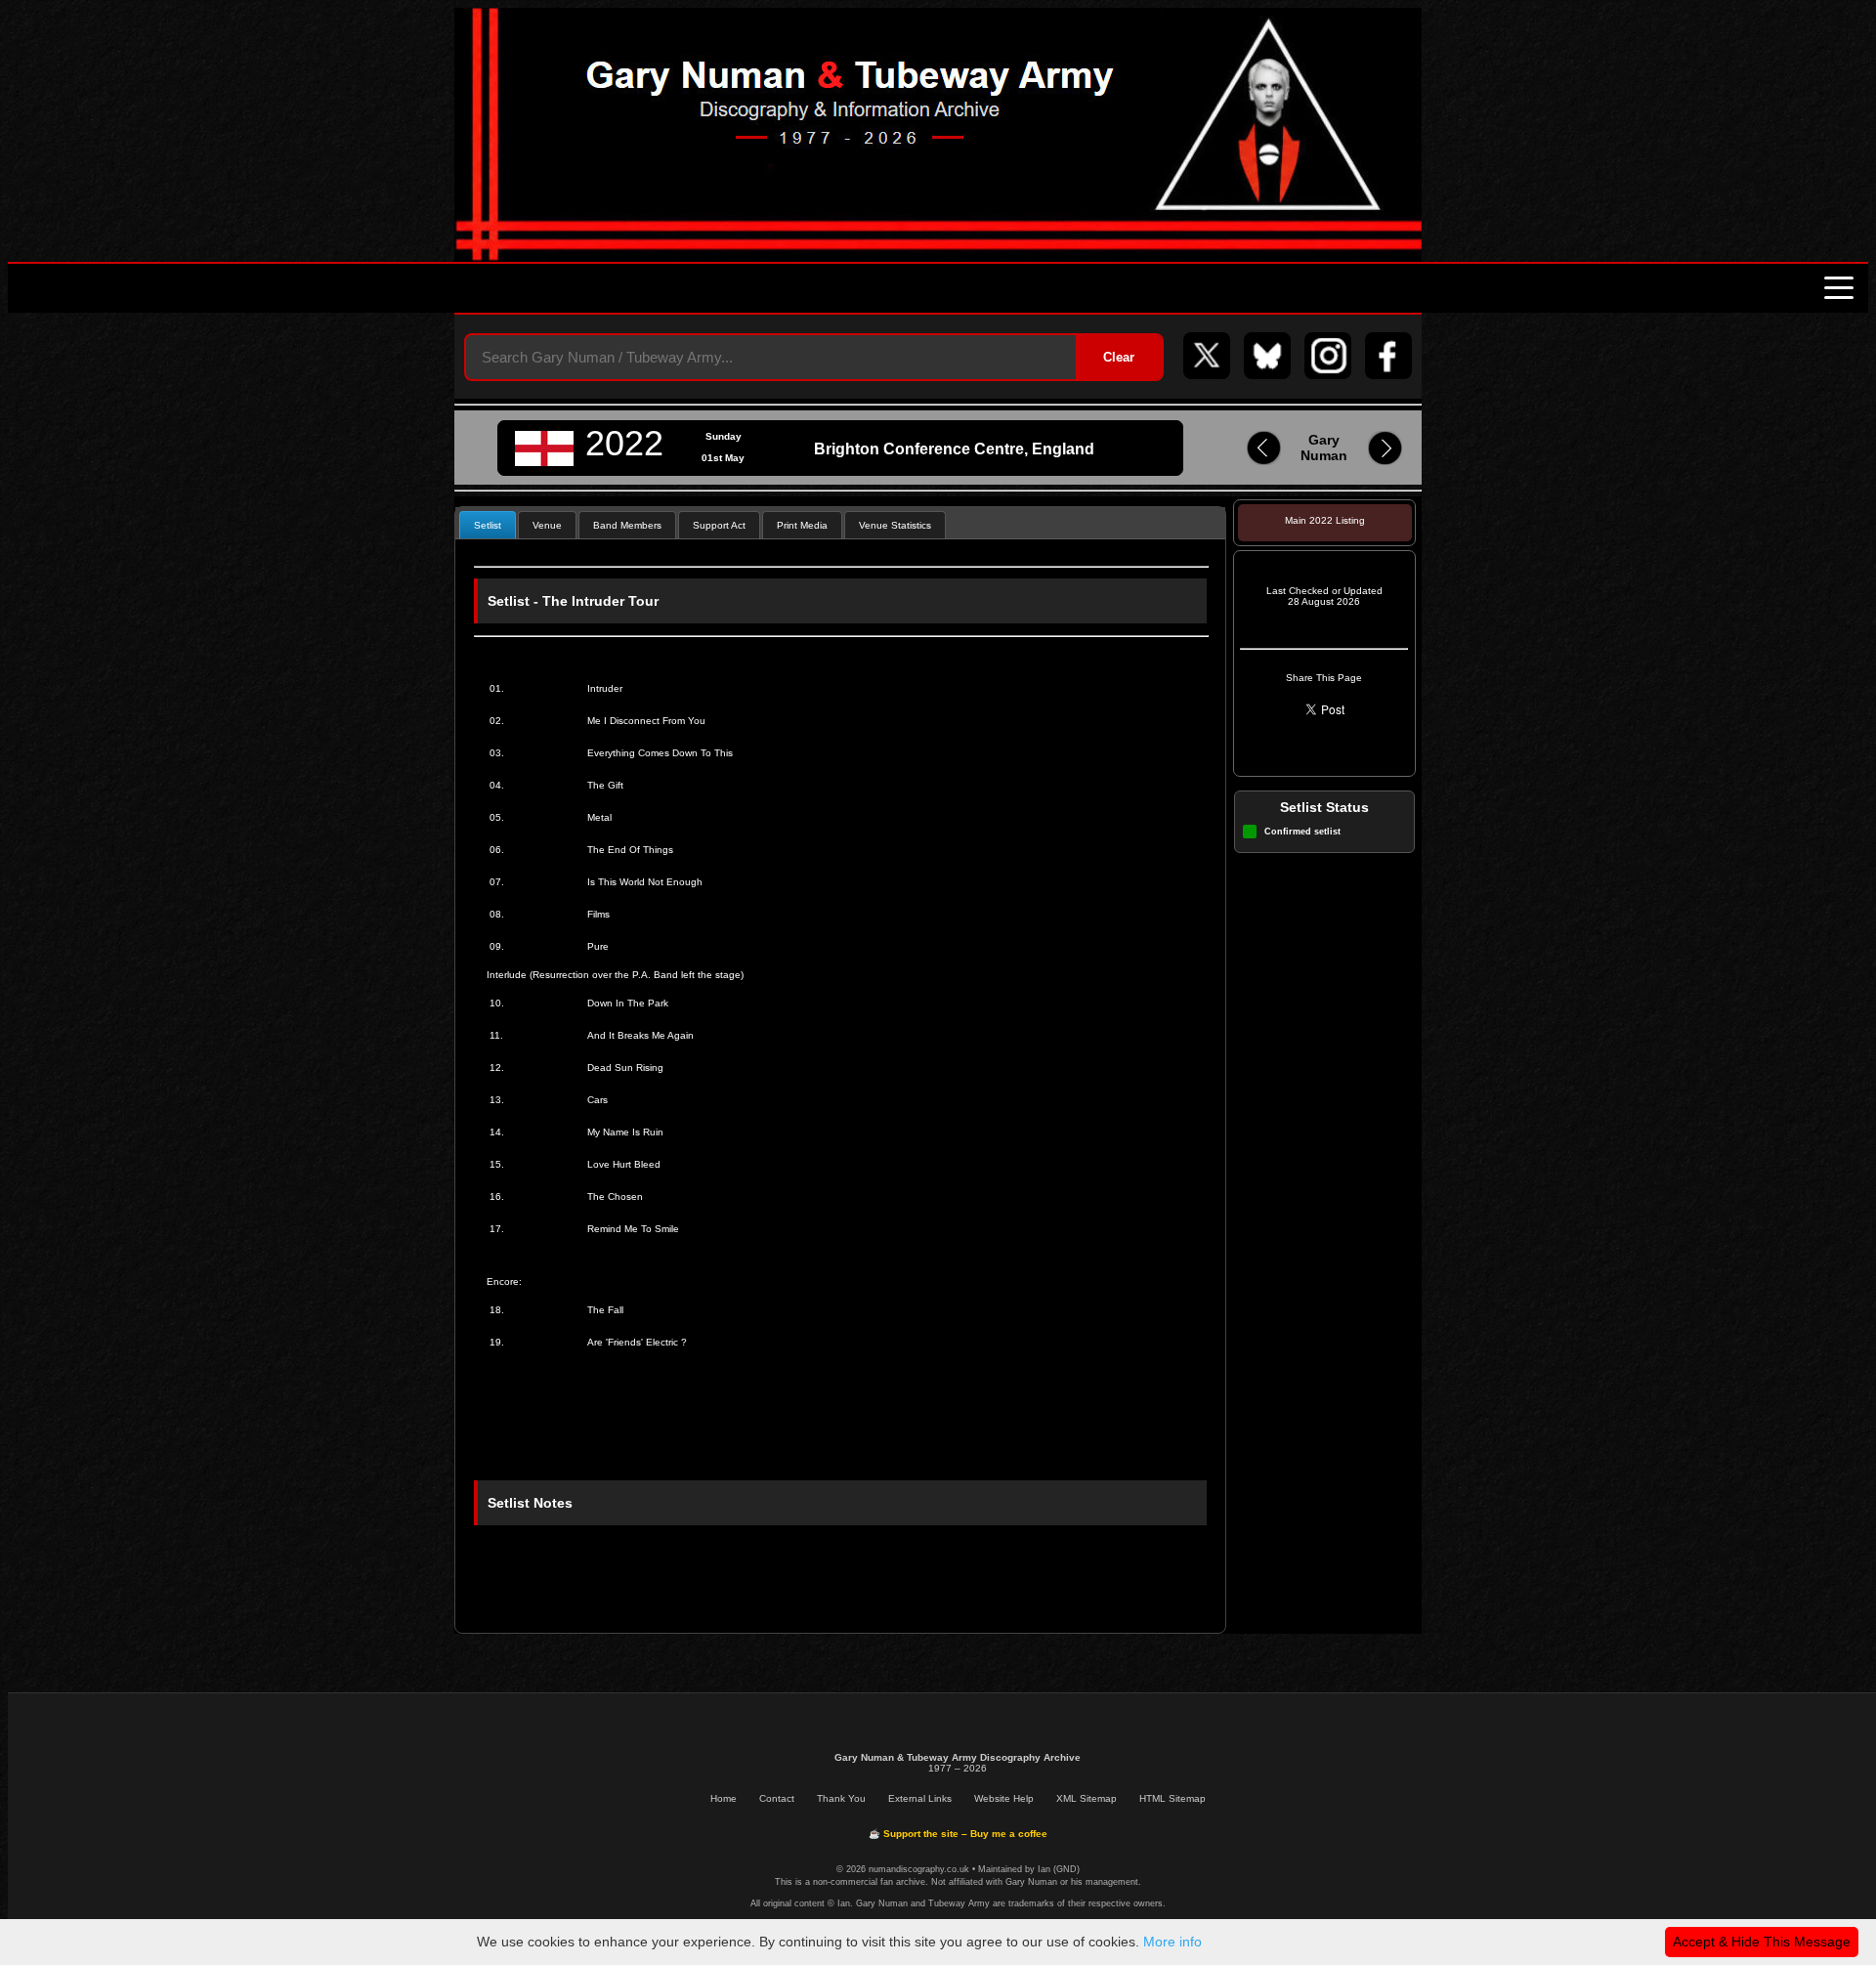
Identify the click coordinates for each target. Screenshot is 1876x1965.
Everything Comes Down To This (660, 753)
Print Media (802, 525)
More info (1172, 1942)
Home (724, 1798)
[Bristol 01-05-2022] (1264, 462)
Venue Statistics (895, 525)
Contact (777, 1798)
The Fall (605, 1310)
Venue (547, 525)
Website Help (1004, 1798)
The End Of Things (630, 850)
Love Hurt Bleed (624, 1164)
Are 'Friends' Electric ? (637, 1342)
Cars (597, 1100)
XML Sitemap (1087, 1798)
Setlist (488, 525)
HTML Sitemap (1172, 1798)
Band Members (627, 525)
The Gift (605, 785)
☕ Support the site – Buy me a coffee (958, 1834)
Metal (599, 817)
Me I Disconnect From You (646, 721)
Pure (598, 946)
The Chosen (615, 1196)
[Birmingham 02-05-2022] (1385, 462)
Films (598, 914)
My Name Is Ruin (625, 1132)
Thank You (841, 1798)
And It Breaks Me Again (640, 1035)
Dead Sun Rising (625, 1068)
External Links (920, 1798)
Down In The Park (628, 1003)
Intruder (605, 688)
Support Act (719, 525)
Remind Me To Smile (633, 1229)
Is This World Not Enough (645, 882)
